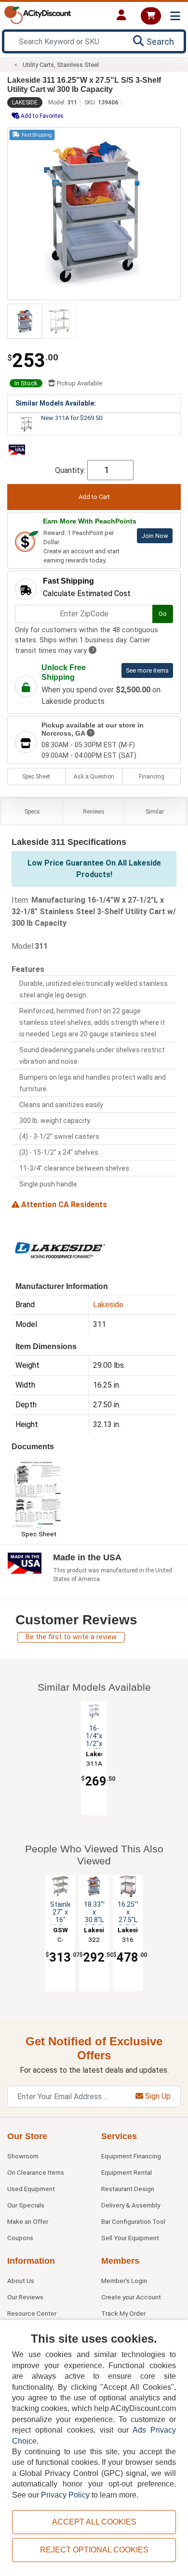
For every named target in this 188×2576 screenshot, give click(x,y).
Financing (152, 777)
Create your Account (131, 2297)
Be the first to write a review (71, 1637)
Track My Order (123, 2313)
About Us (21, 2281)
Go (163, 614)
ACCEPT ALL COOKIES (94, 2522)
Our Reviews (25, 2297)
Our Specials (26, 2205)
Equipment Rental (127, 2172)
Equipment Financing (131, 2156)
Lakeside (25, 102)
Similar (155, 812)
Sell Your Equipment (130, 2238)
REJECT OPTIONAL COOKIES (94, 2550)
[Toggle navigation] (175, 16)
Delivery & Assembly (131, 2205)
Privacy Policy (65, 2495)
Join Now (155, 536)
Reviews (94, 812)
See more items (147, 670)
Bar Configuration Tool (133, 2221)
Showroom (23, 2156)
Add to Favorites (41, 116)
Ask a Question (94, 777)
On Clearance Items (36, 2172)
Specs (32, 812)
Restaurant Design (128, 2189)
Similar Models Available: (56, 403)
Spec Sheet (36, 777)
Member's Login (124, 2281)
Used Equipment (31, 2189)
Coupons (20, 2238)
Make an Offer (28, 2221)
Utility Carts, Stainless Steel (61, 65)
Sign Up (157, 2096)
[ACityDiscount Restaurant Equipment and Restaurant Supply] (38, 14)
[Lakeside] (60, 1249)
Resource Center (32, 2313)
